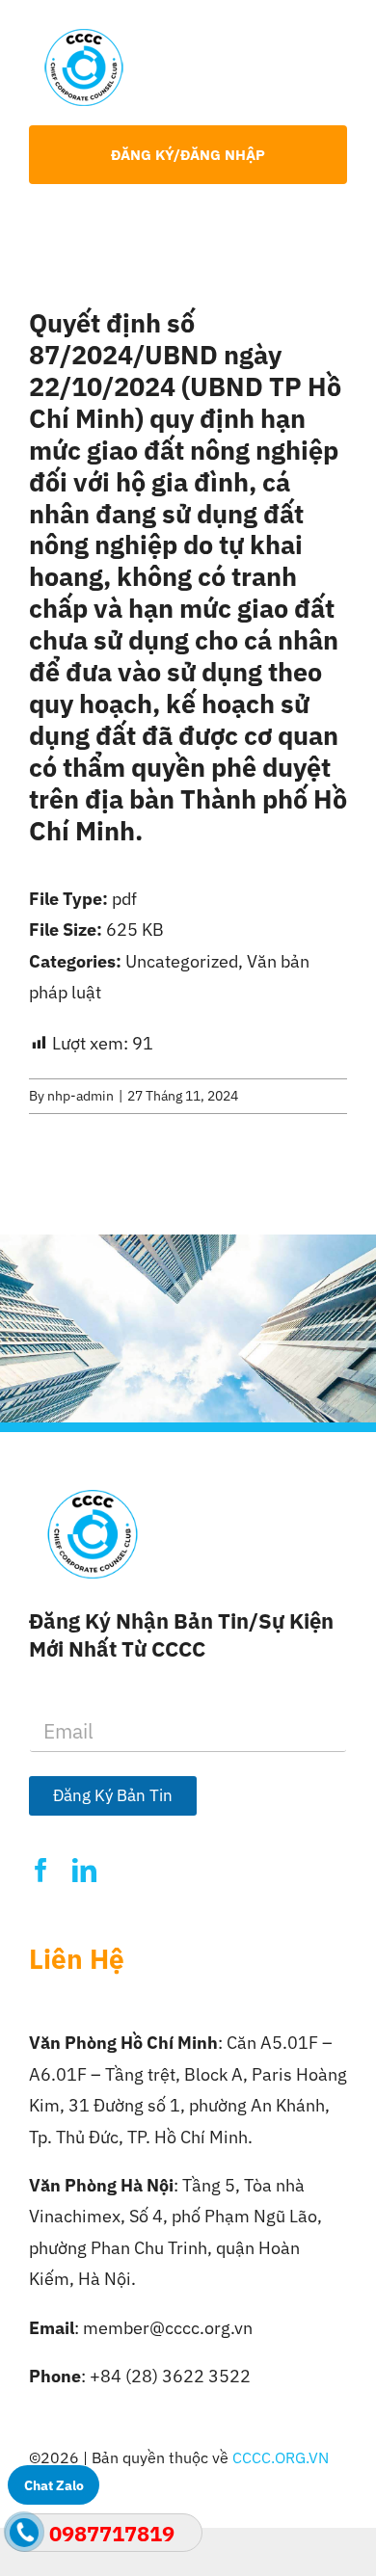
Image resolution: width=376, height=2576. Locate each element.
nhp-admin (81, 1096)
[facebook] (41, 1870)
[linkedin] (84, 1870)
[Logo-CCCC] (84, 37)
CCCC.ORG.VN (281, 2457)
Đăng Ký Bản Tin (113, 1795)
